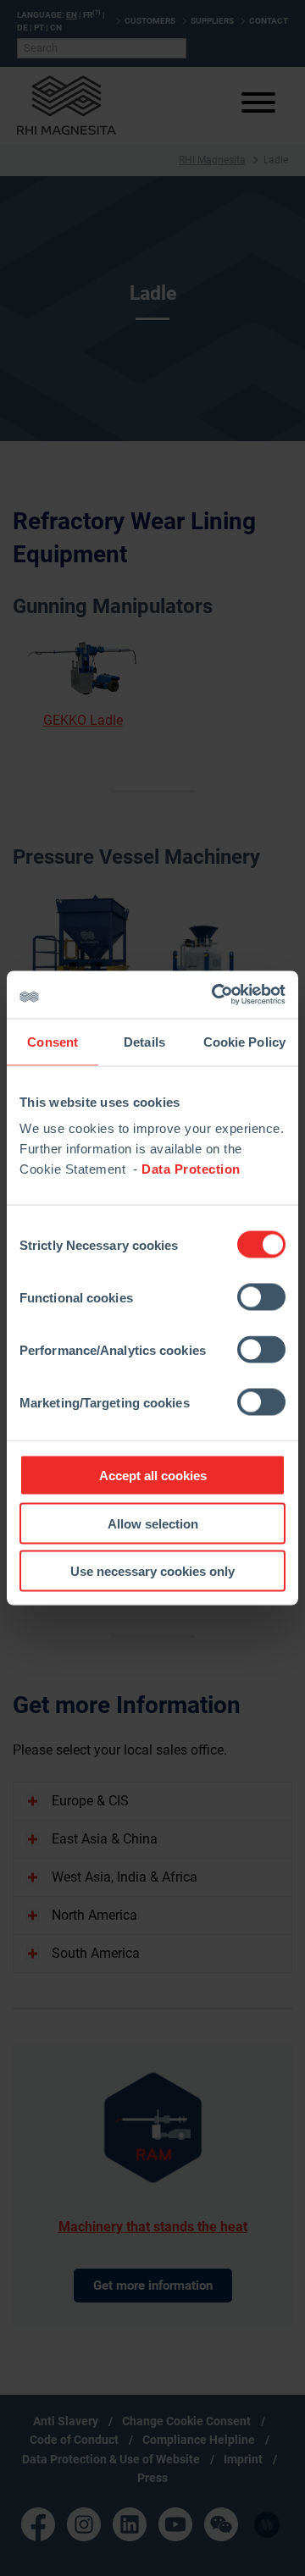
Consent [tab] (53, 1041)
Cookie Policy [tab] (244, 1041)
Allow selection (153, 1523)
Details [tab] (144, 1041)
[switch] (261, 1297)
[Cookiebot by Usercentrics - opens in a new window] (215, 995)
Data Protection (191, 1169)
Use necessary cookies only (152, 1571)
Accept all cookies (153, 1476)
